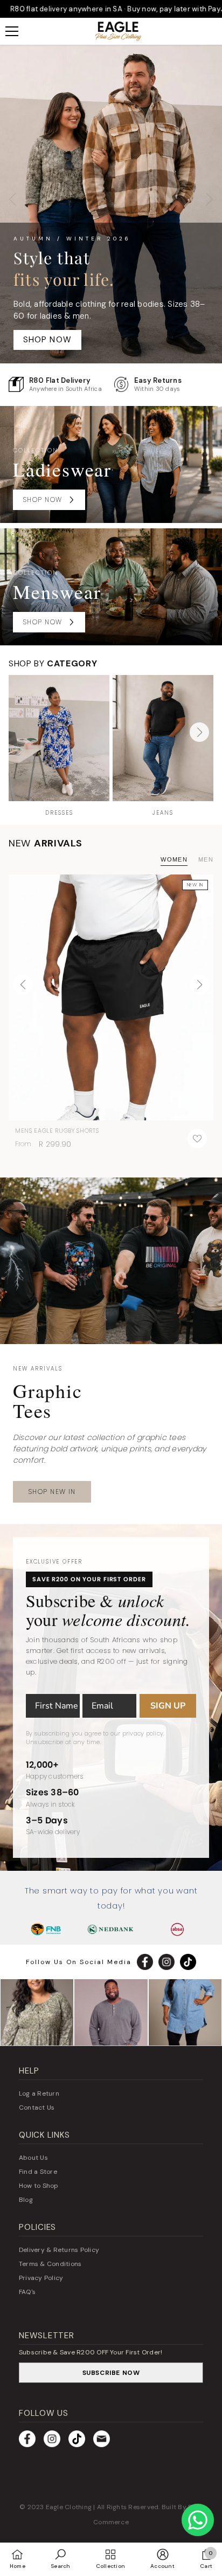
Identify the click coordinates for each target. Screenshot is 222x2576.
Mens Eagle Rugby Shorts (57, 1131)
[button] (199, 732)
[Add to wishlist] (197, 1139)
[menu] (12, 31)
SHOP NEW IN (52, 1492)
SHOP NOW (48, 340)
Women (174, 859)
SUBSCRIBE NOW (111, 2373)
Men (206, 859)
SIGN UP (168, 1706)
